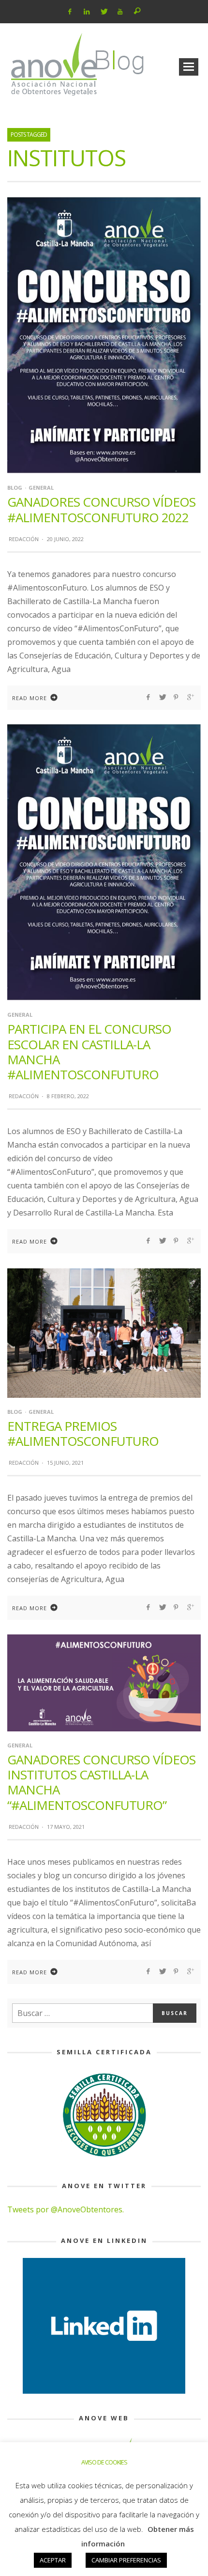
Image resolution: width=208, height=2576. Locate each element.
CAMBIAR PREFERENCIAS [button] (126, 2560)
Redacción (24, 539)
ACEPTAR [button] (53, 2560)
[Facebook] (70, 12)
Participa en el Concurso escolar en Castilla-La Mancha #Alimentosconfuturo (89, 1052)
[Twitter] (103, 12)
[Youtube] (120, 12)
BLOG (15, 488)
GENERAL (41, 488)
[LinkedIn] (87, 12)
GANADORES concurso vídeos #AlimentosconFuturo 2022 (101, 509)
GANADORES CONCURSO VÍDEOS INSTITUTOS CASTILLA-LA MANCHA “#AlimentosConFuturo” (101, 1782)
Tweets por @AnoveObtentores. (66, 2209)
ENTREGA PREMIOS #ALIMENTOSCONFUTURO (83, 1433)
